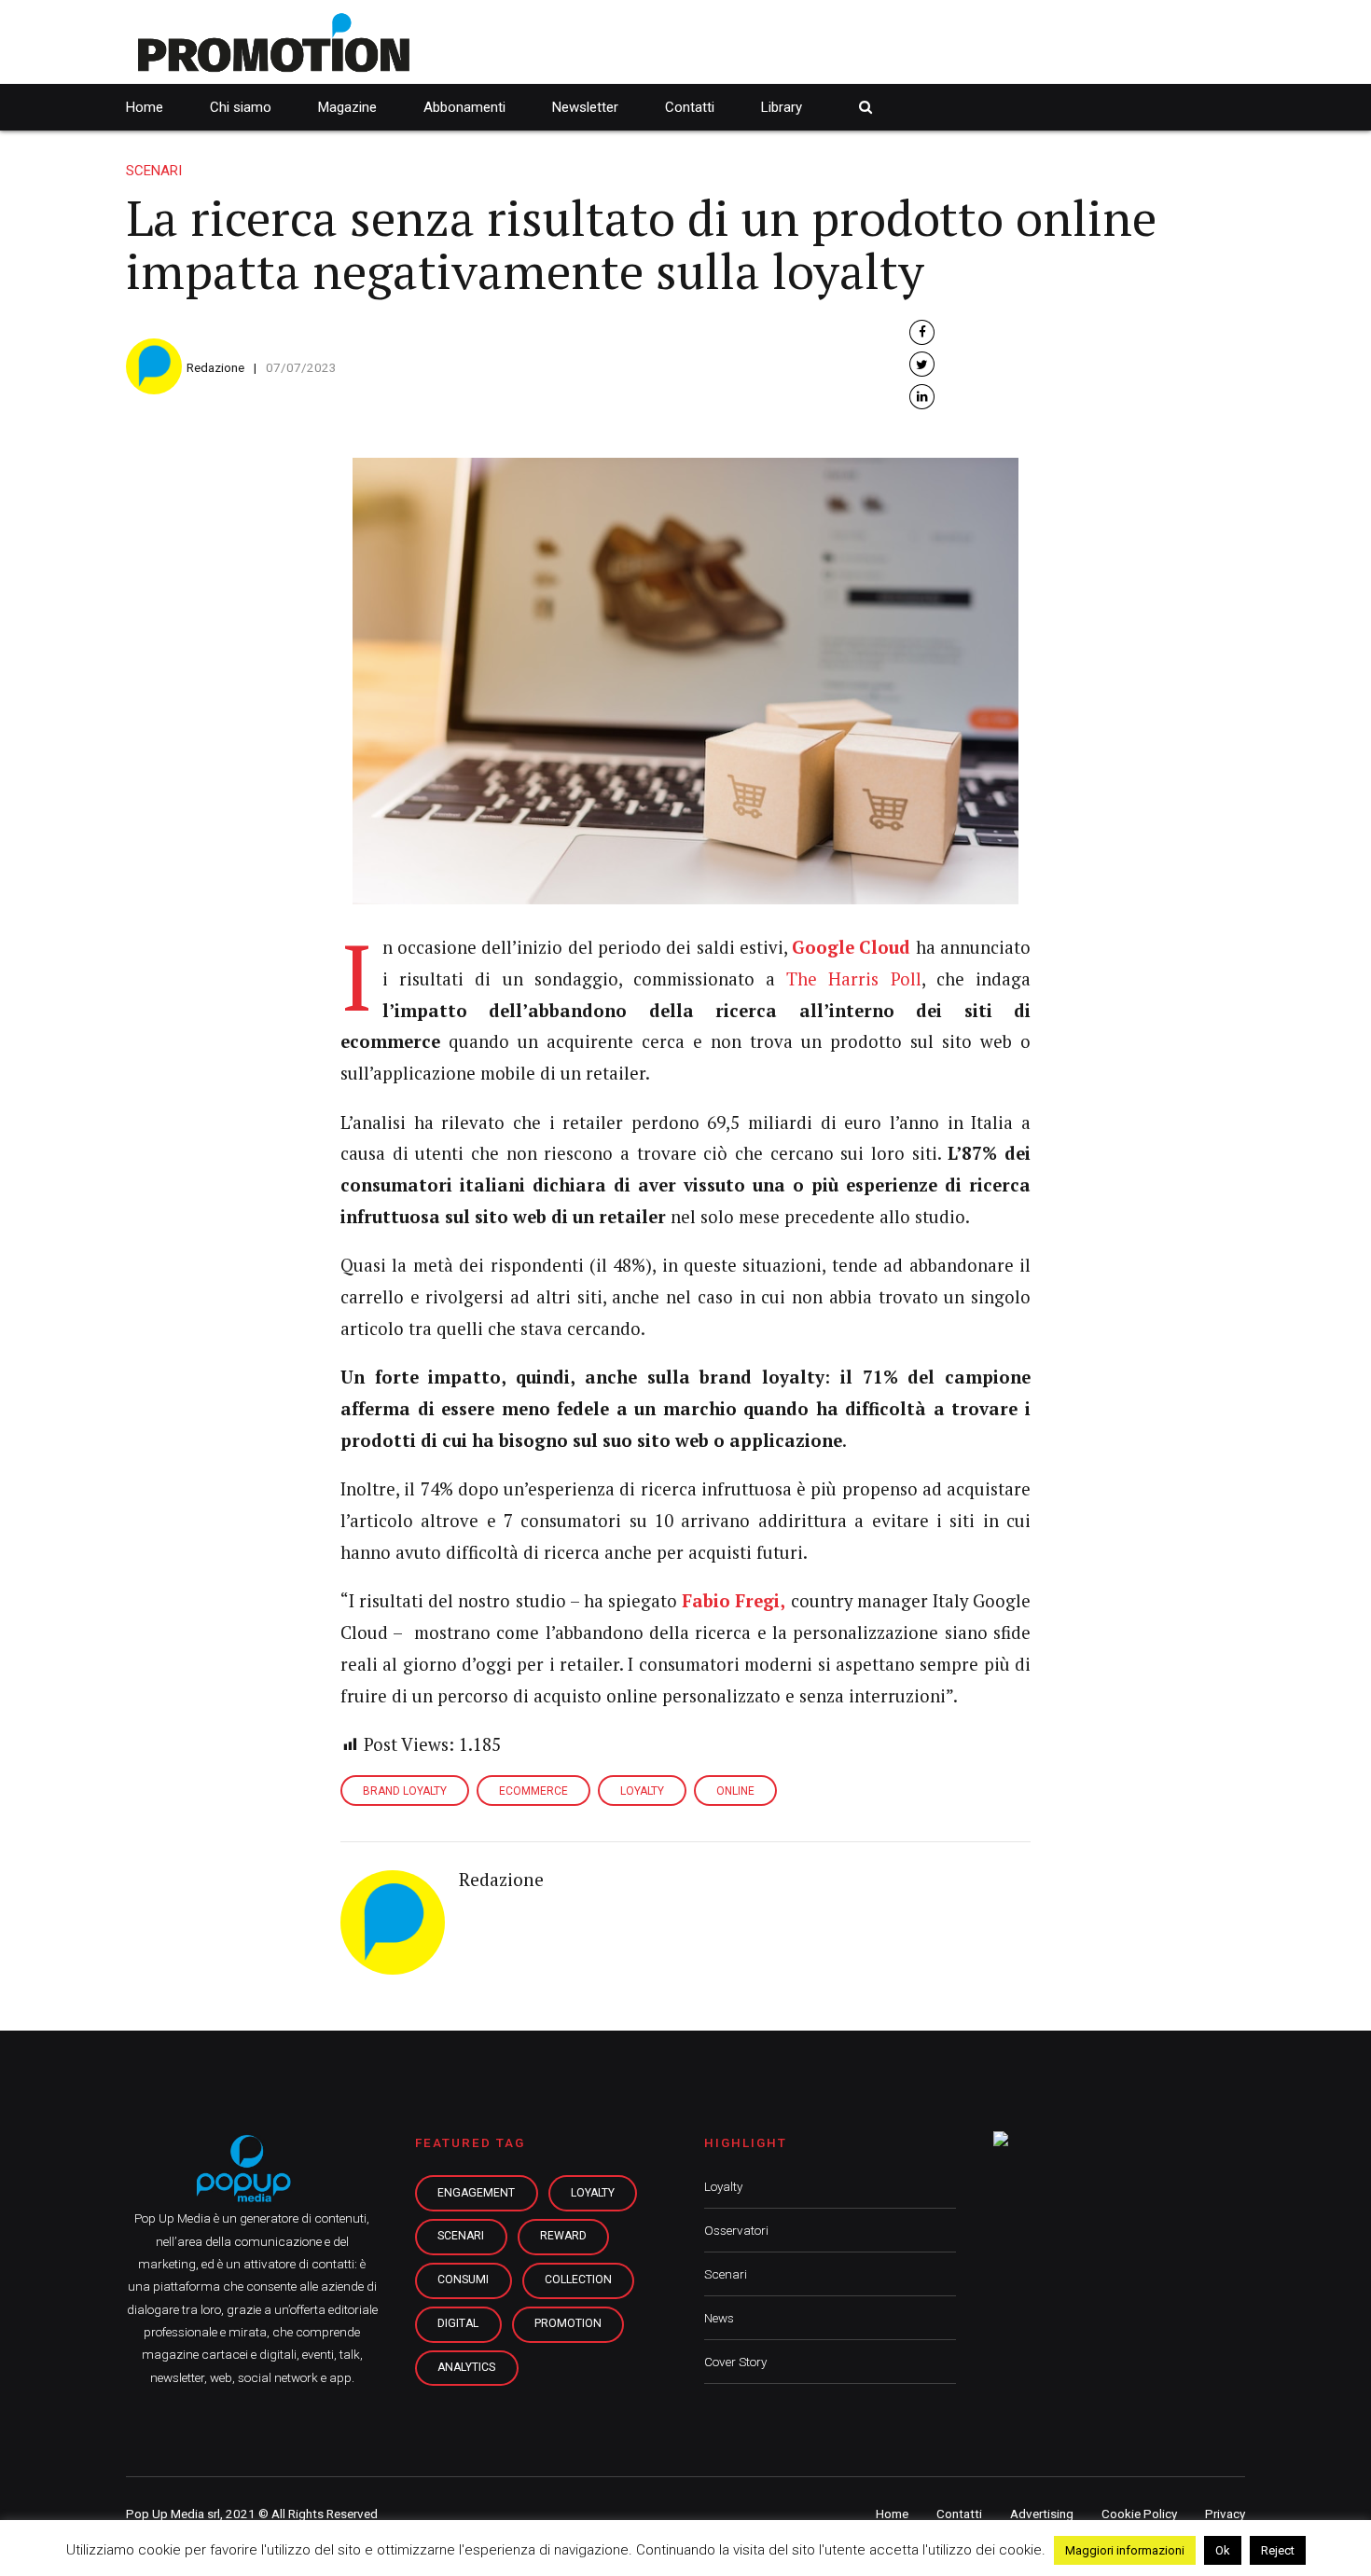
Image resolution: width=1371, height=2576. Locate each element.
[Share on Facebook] (922, 332)
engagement (476, 2193)
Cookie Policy (1139, 2514)
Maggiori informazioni (1125, 2550)
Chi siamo (241, 107)
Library (782, 107)
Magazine (347, 107)
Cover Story (735, 2362)
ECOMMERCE (533, 1791)
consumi (463, 2280)
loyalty (593, 2193)
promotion (568, 2323)
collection (578, 2280)
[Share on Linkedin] (922, 397)
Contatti (690, 107)
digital (458, 2323)
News (719, 2318)
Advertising (1042, 2514)
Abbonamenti (464, 107)
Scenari (154, 171)
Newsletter (585, 107)
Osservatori (736, 2230)
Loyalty (723, 2186)
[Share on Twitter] (922, 364)
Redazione (215, 367)
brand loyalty (405, 1791)
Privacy (1225, 2514)
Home (145, 107)
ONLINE (735, 1791)
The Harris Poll (853, 979)
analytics (466, 2367)
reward (563, 2236)
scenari (461, 2236)
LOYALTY (642, 1791)
